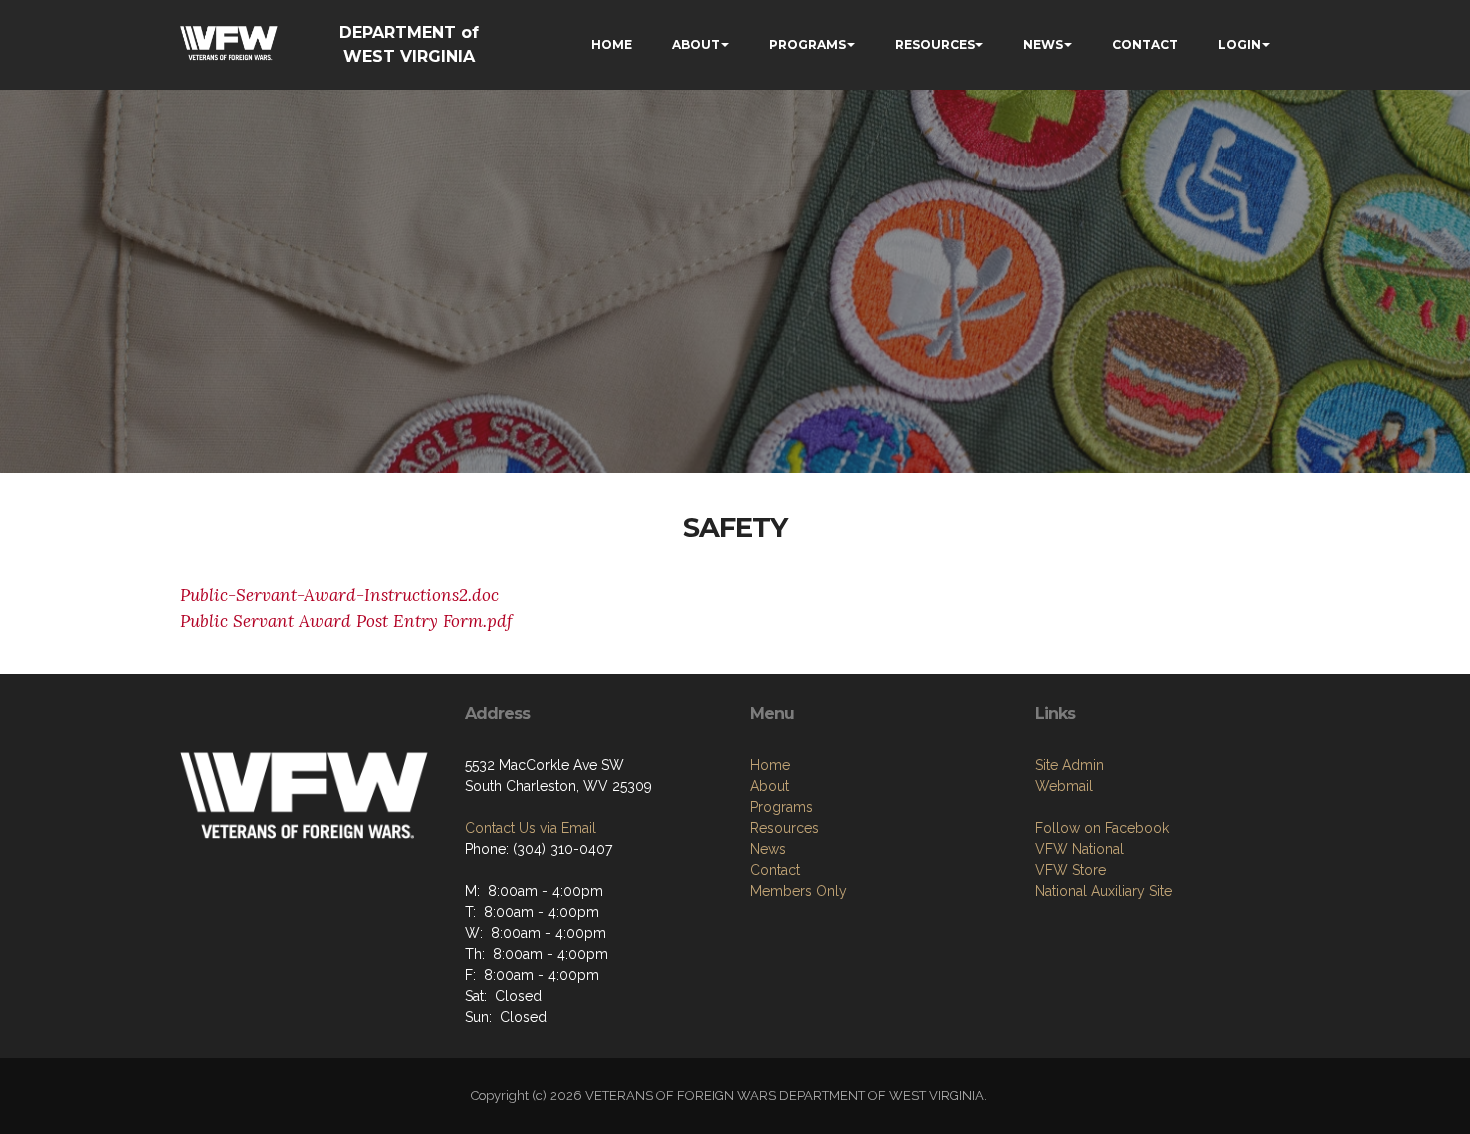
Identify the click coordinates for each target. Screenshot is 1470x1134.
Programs (781, 807)
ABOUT (696, 44)
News (768, 849)
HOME (611, 44)
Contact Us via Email (530, 828)
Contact (775, 870)
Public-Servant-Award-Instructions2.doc (339, 595)
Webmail (1064, 786)
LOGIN (1239, 44)
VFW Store (1070, 870)
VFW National (1079, 849)
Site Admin (1069, 765)
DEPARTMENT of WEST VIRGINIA (409, 44)
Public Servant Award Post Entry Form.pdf (346, 621)
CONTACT (1145, 44)
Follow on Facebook (1102, 828)
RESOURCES (935, 44)
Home (770, 765)
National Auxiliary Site (1103, 891)
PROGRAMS (807, 44)
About (769, 786)
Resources (784, 828)
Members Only (798, 891)
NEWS (1043, 44)
